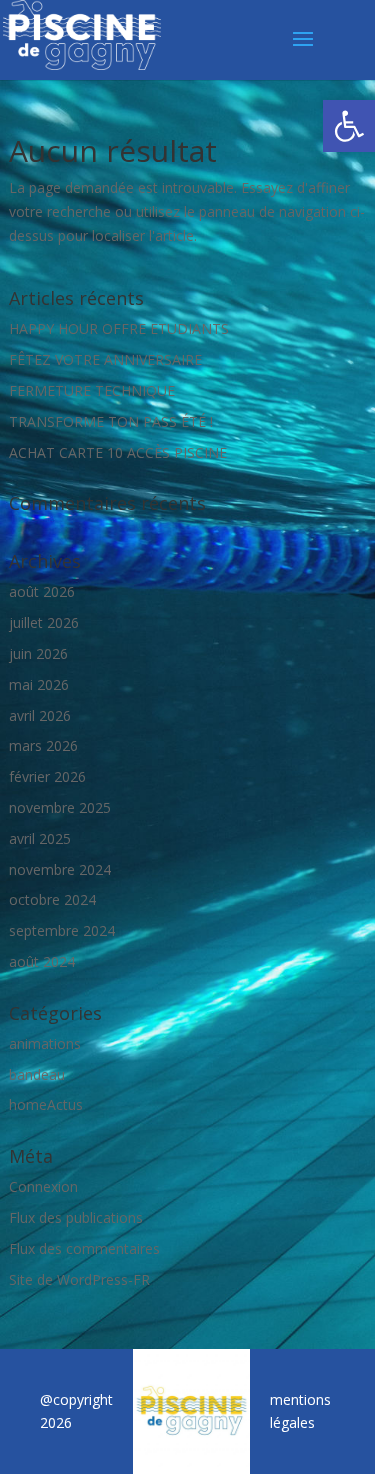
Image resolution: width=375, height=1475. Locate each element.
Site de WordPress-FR (79, 1279)
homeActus (46, 1104)
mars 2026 (43, 745)
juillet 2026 (44, 622)
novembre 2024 (60, 869)
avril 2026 (40, 715)
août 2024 (42, 961)
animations (45, 1043)
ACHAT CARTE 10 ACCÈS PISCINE (118, 452)
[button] (349, 126)
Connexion (43, 1186)
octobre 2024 (52, 899)
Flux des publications (76, 1217)
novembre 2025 (60, 807)
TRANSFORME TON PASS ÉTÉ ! (111, 421)
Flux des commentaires (84, 1248)
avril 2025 (40, 838)
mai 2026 (39, 684)
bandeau (37, 1074)
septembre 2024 (62, 930)
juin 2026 (38, 653)
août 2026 (42, 591)
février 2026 (47, 776)
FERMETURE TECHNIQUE (92, 390)
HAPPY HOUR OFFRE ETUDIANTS (119, 328)
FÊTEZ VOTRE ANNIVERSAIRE (105, 359)
